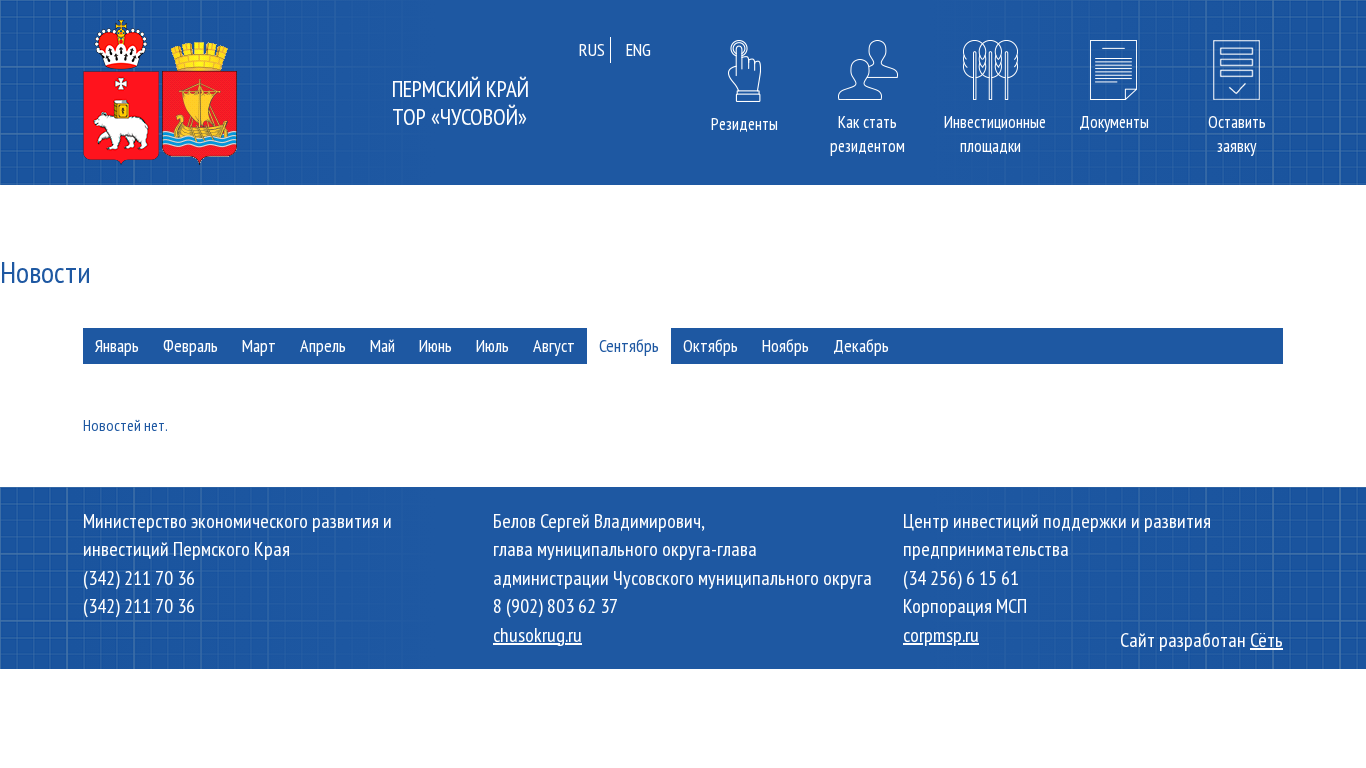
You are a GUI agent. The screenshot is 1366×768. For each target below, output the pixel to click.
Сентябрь (629, 345)
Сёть (1266, 640)
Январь (117, 345)
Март (259, 345)
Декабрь (861, 345)
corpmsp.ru (941, 635)
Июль (492, 345)
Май (382, 345)
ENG (638, 49)
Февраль (190, 345)
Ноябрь (785, 345)
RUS (592, 49)
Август (554, 345)
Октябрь (710, 345)
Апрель (323, 345)
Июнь (435, 345)
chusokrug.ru (537, 635)
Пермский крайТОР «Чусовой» (460, 102)
